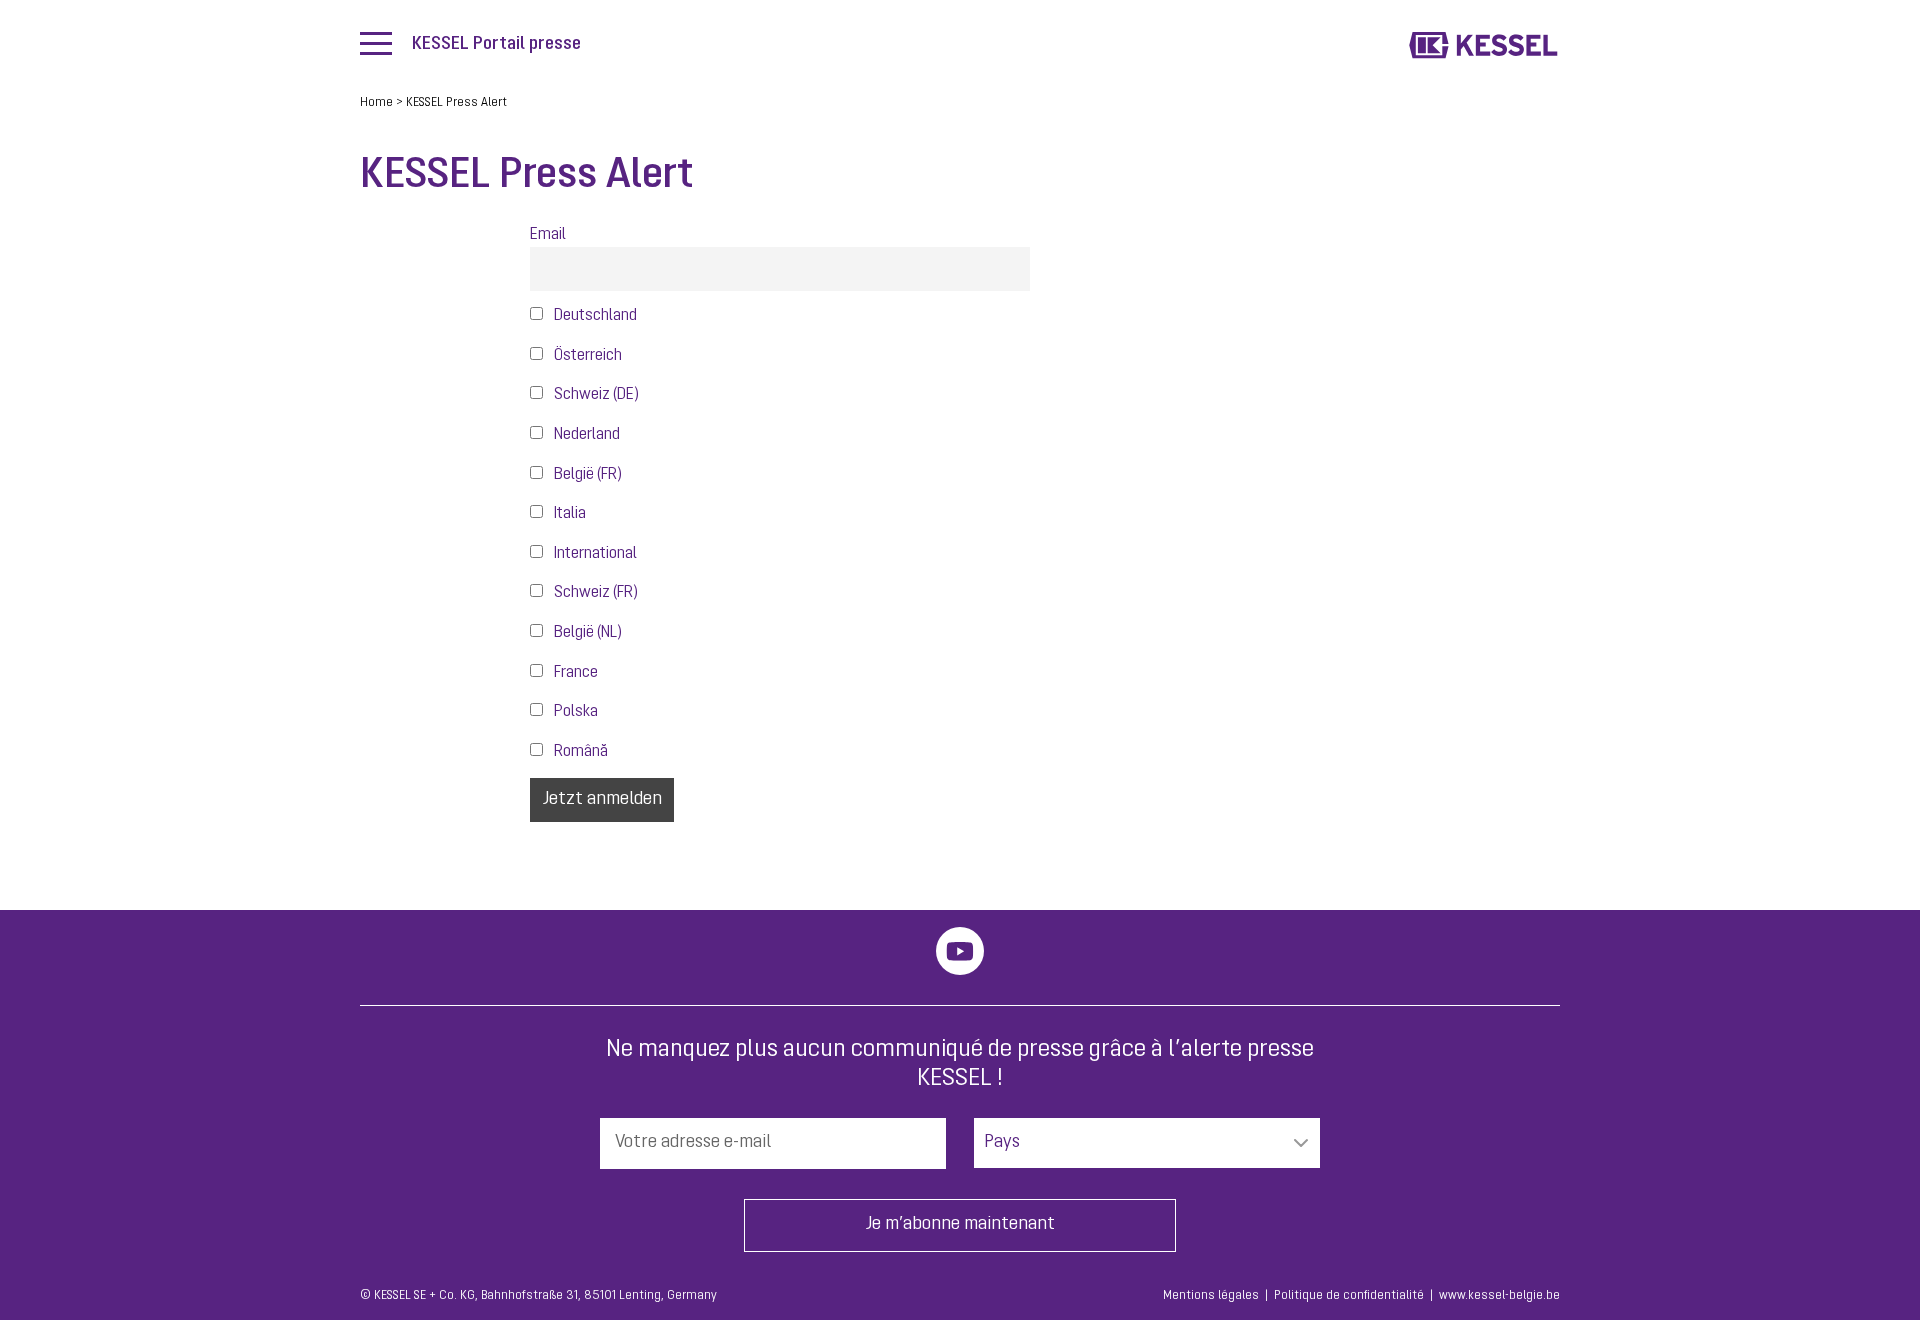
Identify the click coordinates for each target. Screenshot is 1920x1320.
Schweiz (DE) (595, 395)
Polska (574, 712)
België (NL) (586, 633)
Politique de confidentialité (1349, 1296)
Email (548, 235)
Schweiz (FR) (594, 593)
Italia (568, 514)
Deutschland (594, 316)
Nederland (585, 435)
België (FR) (586, 475)
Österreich (586, 356)
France (574, 673)
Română (579, 752)
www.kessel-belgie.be (1499, 1296)
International (594, 554)
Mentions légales (1211, 1296)
